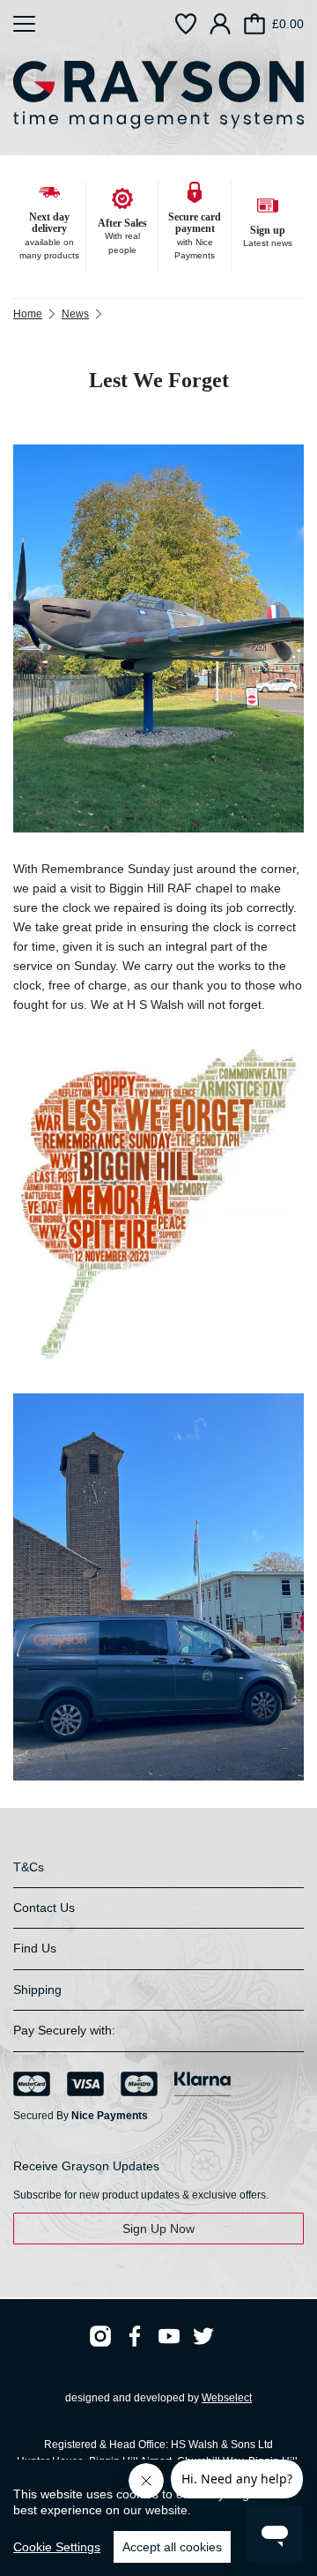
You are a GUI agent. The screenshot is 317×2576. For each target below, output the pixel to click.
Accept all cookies (172, 2547)
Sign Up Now (158, 2229)
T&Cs (29, 1867)
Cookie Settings (57, 2547)
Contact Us (44, 1908)
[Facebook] (135, 2336)
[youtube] (169, 2336)
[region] (158, 2518)
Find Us (35, 1948)
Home (28, 314)
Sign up (268, 230)
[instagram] (100, 2336)
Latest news (268, 243)
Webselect (227, 2398)
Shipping (37, 1990)
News (75, 314)
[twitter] (203, 2336)
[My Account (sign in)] (220, 24)
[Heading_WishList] (186, 24)
